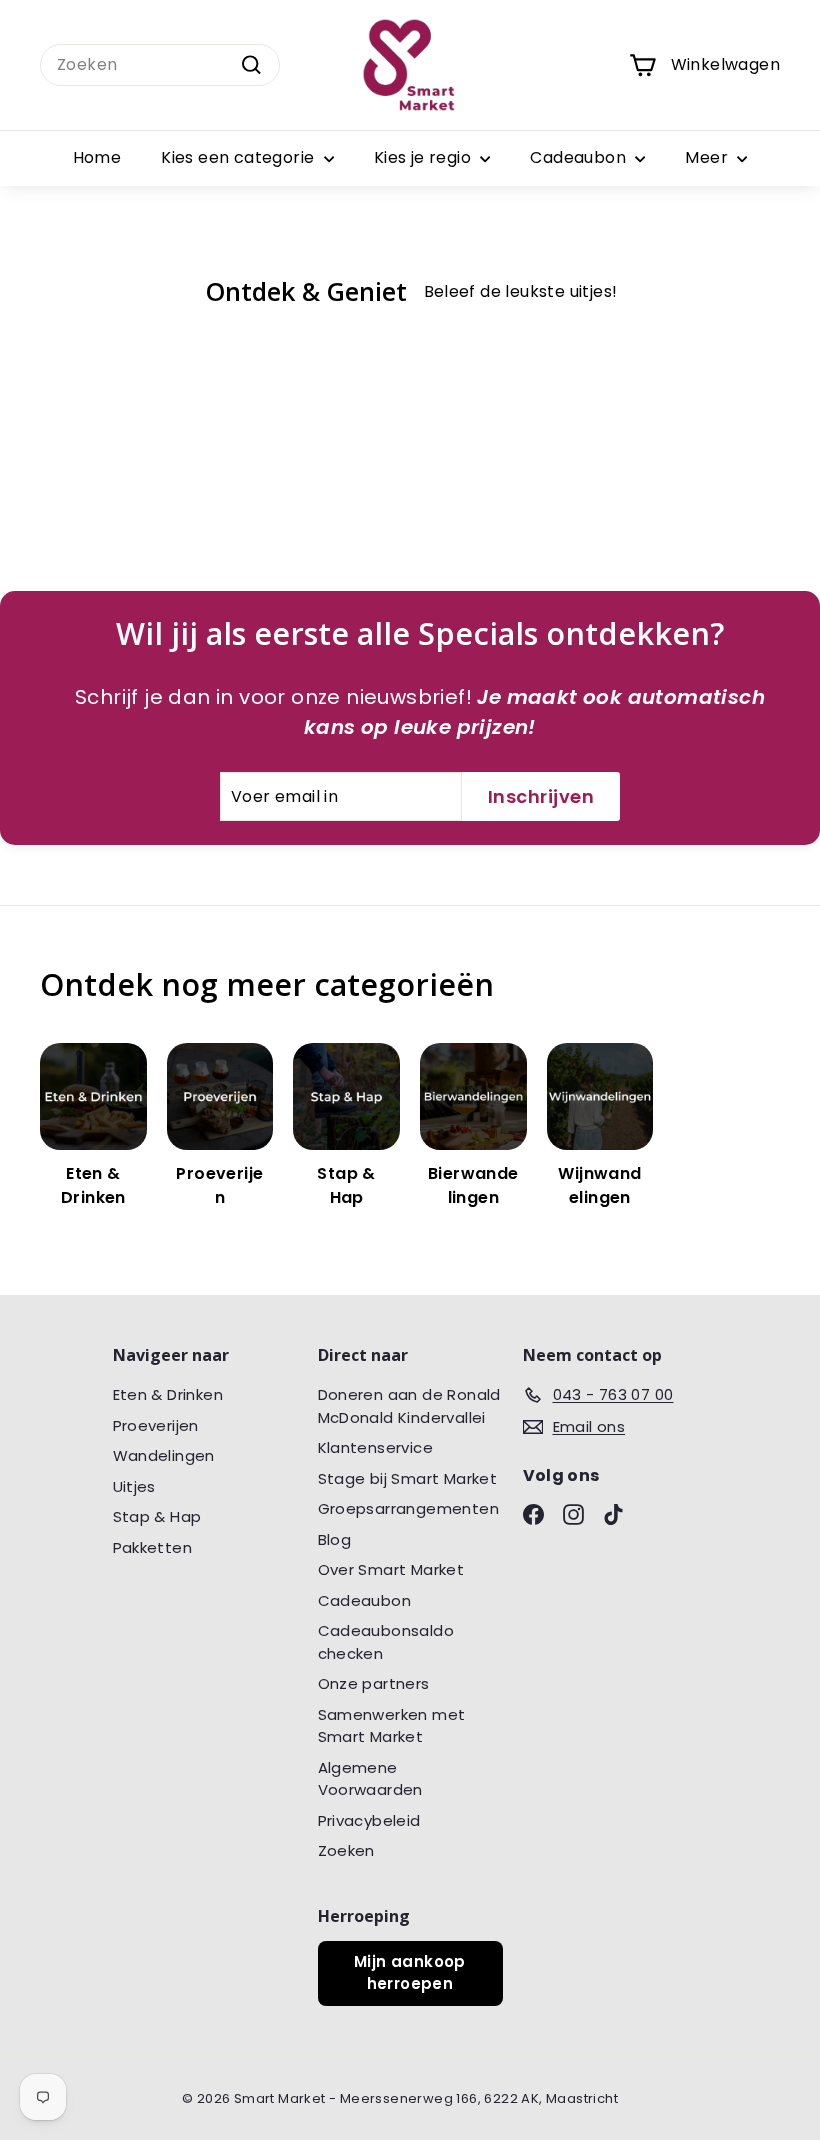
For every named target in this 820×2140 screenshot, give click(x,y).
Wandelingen (164, 1455)
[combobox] (160, 65)
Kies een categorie (240, 157)
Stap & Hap (157, 1516)
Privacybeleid (369, 1820)
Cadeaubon (580, 157)
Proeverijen (156, 1425)
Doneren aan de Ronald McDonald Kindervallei (409, 1406)
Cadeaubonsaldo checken (386, 1642)
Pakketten (153, 1547)
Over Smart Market (391, 1569)
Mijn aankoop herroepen (410, 1973)
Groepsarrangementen (409, 1508)
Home (97, 157)
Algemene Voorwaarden (370, 1779)
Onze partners (374, 1683)
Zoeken (346, 1850)
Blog (335, 1539)
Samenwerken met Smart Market (392, 1726)
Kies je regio (425, 157)
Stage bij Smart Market (408, 1478)
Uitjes (134, 1486)
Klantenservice (376, 1447)
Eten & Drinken (168, 1394)
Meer (708, 157)
